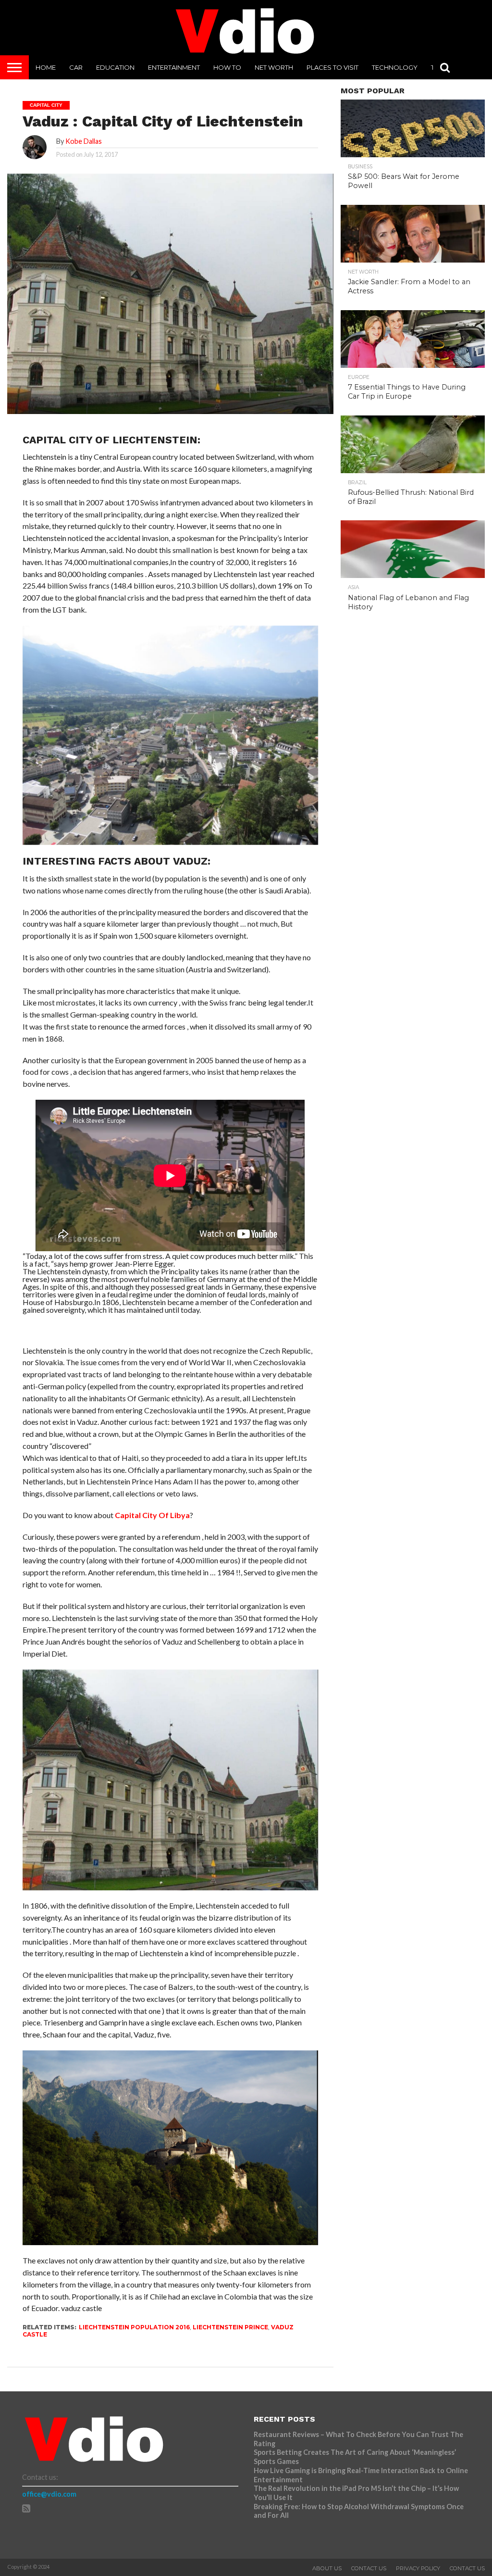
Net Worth (274, 67)
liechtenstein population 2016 (134, 2327)
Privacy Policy (418, 2568)
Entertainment (174, 67)
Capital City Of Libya (152, 1515)
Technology (395, 67)
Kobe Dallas (84, 141)
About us (327, 2568)
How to (227, 67)
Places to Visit (332, 67)
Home (46, 67)
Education (115, 67)
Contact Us (369, 2568)
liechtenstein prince (230, 2327)
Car (76, 67)
